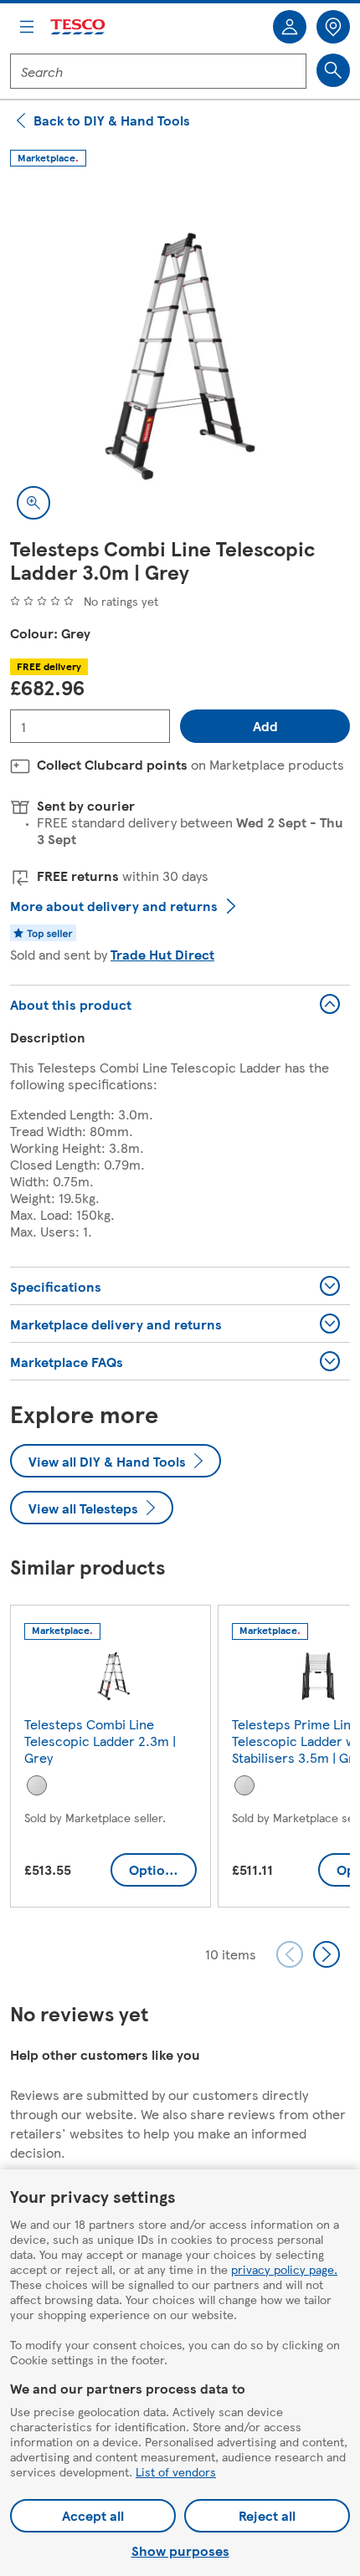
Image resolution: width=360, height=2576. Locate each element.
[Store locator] (333, 27)
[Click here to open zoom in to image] (33, 503)
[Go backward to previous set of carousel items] (290, 1954)
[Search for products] (333, 70)
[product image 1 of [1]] (180, 356)
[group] (111, 1759)
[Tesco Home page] (79, 27)
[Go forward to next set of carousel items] (327, 1954)
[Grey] (37, 1785)
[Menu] (27, 27)
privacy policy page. (284, 2269)
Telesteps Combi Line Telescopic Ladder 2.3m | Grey (100, 1741)
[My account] (290, 27)
